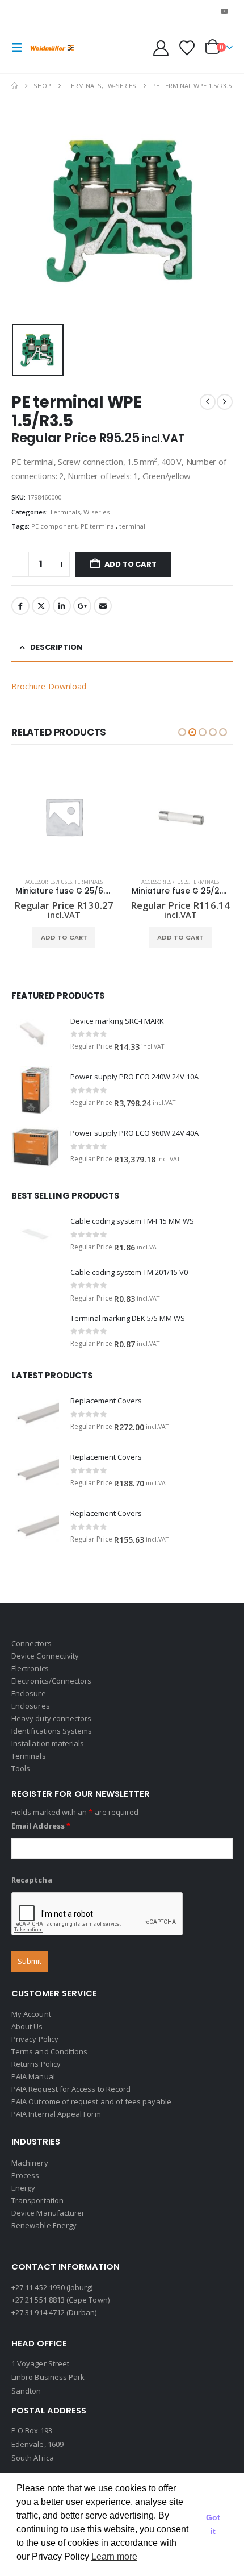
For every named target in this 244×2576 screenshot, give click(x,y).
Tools (21, 1768)
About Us (27, 2026)
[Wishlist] (187, 48)
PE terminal (98, 526)
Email (103, 606)
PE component (54, 526)
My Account (31, 2014)
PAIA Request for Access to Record (71, 2089)
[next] (225, 402)
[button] (20, 48)
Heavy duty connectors (51, 1718)
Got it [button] (213, 2524)
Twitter (41, 606)
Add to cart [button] (64, 937)
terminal (132, 526)
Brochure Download (49, 686)
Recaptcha (32, 1880)
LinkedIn (62, 606)
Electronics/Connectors (51, 1681)
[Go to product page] (64, 817)
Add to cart (131, 564)
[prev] (208, 402)
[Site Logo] (52, 48)
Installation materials (48, 1743)
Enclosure (29, 1693)
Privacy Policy (35, 2039)
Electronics (30, 1668)
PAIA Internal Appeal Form (56, 2114)
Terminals (65, 512)
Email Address (41, 1826)
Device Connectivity (45, 1656)
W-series (96, 512)
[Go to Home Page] (14, 86)
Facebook (20, 606)
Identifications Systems (52, 1731)
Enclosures (31, 1706)
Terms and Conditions (49, 2051)
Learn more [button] (114, 2556)
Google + (82, 606)
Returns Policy (36, 2064)
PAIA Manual (33, 2076)
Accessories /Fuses (49, 882)
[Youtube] (225, 11)
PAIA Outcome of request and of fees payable (91, 2101)
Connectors (31, 1643)
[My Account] (161, 48)
